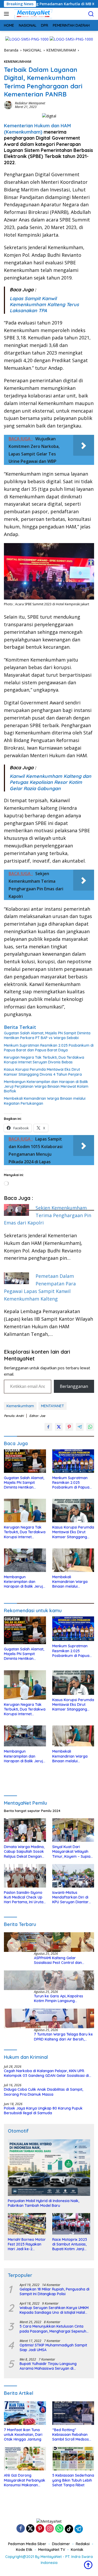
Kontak (77, 2550)
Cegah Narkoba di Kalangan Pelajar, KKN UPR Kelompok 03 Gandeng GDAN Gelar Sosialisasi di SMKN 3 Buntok (46, 2073)
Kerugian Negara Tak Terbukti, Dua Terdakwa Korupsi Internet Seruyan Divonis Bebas (44, 1060)
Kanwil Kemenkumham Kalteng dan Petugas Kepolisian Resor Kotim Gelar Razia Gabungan (50, 782)
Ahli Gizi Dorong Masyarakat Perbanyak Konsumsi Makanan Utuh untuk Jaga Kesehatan (25, 2480)
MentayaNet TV (52, 2550)
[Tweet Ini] (59, 1427)
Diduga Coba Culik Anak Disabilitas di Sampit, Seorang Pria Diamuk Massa (44, 2092)
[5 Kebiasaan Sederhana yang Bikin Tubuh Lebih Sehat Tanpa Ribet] (73, 2459)
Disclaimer (61, 2544)
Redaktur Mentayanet (30, 103)
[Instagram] (50, 2529)
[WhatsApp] (59, 2529)
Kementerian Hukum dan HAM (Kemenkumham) (37, 129)
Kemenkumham (20, 1406)
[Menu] (7, 14)
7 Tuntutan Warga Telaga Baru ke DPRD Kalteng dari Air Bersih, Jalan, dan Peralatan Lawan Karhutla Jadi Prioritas (63, 2037)
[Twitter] (30, 2529)
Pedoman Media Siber (27, 2544)
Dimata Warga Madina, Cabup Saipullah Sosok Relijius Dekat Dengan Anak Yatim (24, 1852)
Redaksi (83, 2544)
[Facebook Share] (48, 1427)
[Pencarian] (91, 14)
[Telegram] (79, 2529)
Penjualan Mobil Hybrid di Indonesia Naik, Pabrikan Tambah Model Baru (44, 2203)
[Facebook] (21, 2529)
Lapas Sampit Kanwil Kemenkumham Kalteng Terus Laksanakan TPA (44, 305)
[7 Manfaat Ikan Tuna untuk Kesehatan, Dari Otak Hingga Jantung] (25, 2413)
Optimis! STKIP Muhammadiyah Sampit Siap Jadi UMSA (53, 2347)
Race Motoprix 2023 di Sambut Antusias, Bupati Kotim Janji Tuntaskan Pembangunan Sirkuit (71, 2244)
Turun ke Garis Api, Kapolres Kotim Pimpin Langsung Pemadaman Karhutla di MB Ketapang (59, 1998)
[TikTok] (69, 2529)
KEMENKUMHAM (18, 61)
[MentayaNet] (32, 14)
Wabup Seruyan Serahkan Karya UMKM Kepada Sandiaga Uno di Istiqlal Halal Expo (54, 2310)
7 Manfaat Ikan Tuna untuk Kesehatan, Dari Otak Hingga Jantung (23, 2435)
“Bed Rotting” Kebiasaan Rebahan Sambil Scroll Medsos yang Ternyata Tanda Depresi (71, 2435)
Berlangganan (74, 1386)
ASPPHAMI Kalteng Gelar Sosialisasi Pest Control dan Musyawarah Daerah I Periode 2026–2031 (60, 1960)
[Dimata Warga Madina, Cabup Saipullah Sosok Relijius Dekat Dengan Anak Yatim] (25, 1830)
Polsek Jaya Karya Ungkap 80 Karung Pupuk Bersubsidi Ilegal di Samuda (43, 2111)
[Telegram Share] (80, 1427)
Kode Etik (24, 2550)
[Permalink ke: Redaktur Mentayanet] (8, 105)
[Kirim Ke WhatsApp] (90, 1427)
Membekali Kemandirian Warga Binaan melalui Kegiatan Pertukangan (45, 1101)
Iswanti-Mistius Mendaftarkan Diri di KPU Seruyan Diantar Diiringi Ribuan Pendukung (70, 1897)
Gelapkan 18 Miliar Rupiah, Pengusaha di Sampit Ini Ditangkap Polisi (54, 2292)
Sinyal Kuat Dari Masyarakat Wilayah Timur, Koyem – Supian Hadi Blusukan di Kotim (72, 1852)
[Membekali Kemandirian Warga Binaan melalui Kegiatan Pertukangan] (73, 1560)
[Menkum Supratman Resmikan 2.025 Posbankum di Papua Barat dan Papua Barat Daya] (73, 1461)
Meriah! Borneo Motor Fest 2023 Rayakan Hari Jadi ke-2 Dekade (27, 2244)
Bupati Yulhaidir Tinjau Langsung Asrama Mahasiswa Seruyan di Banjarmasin (48, 2366)
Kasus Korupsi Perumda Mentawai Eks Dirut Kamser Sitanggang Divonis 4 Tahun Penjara (43, 1072)
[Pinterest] (40, 2529)
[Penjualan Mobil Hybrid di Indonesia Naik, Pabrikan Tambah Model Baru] (49, 2168)
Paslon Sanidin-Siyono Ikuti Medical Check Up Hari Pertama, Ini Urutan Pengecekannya (25, 1897)
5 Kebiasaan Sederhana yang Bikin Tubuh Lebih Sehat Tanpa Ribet (73, 2480)
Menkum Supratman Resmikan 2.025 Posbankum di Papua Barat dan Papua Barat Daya (49, 1048)
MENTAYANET (53, 1406)
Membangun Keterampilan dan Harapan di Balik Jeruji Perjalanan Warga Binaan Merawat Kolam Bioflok (46, 1086)
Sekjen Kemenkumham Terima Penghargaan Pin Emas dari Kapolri (48, 1215)
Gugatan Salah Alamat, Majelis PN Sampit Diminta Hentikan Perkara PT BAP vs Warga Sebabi (47, 1035)
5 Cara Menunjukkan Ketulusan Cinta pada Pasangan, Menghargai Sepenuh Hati (53, 2329)
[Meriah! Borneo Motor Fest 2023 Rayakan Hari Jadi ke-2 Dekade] (27, 2224)
